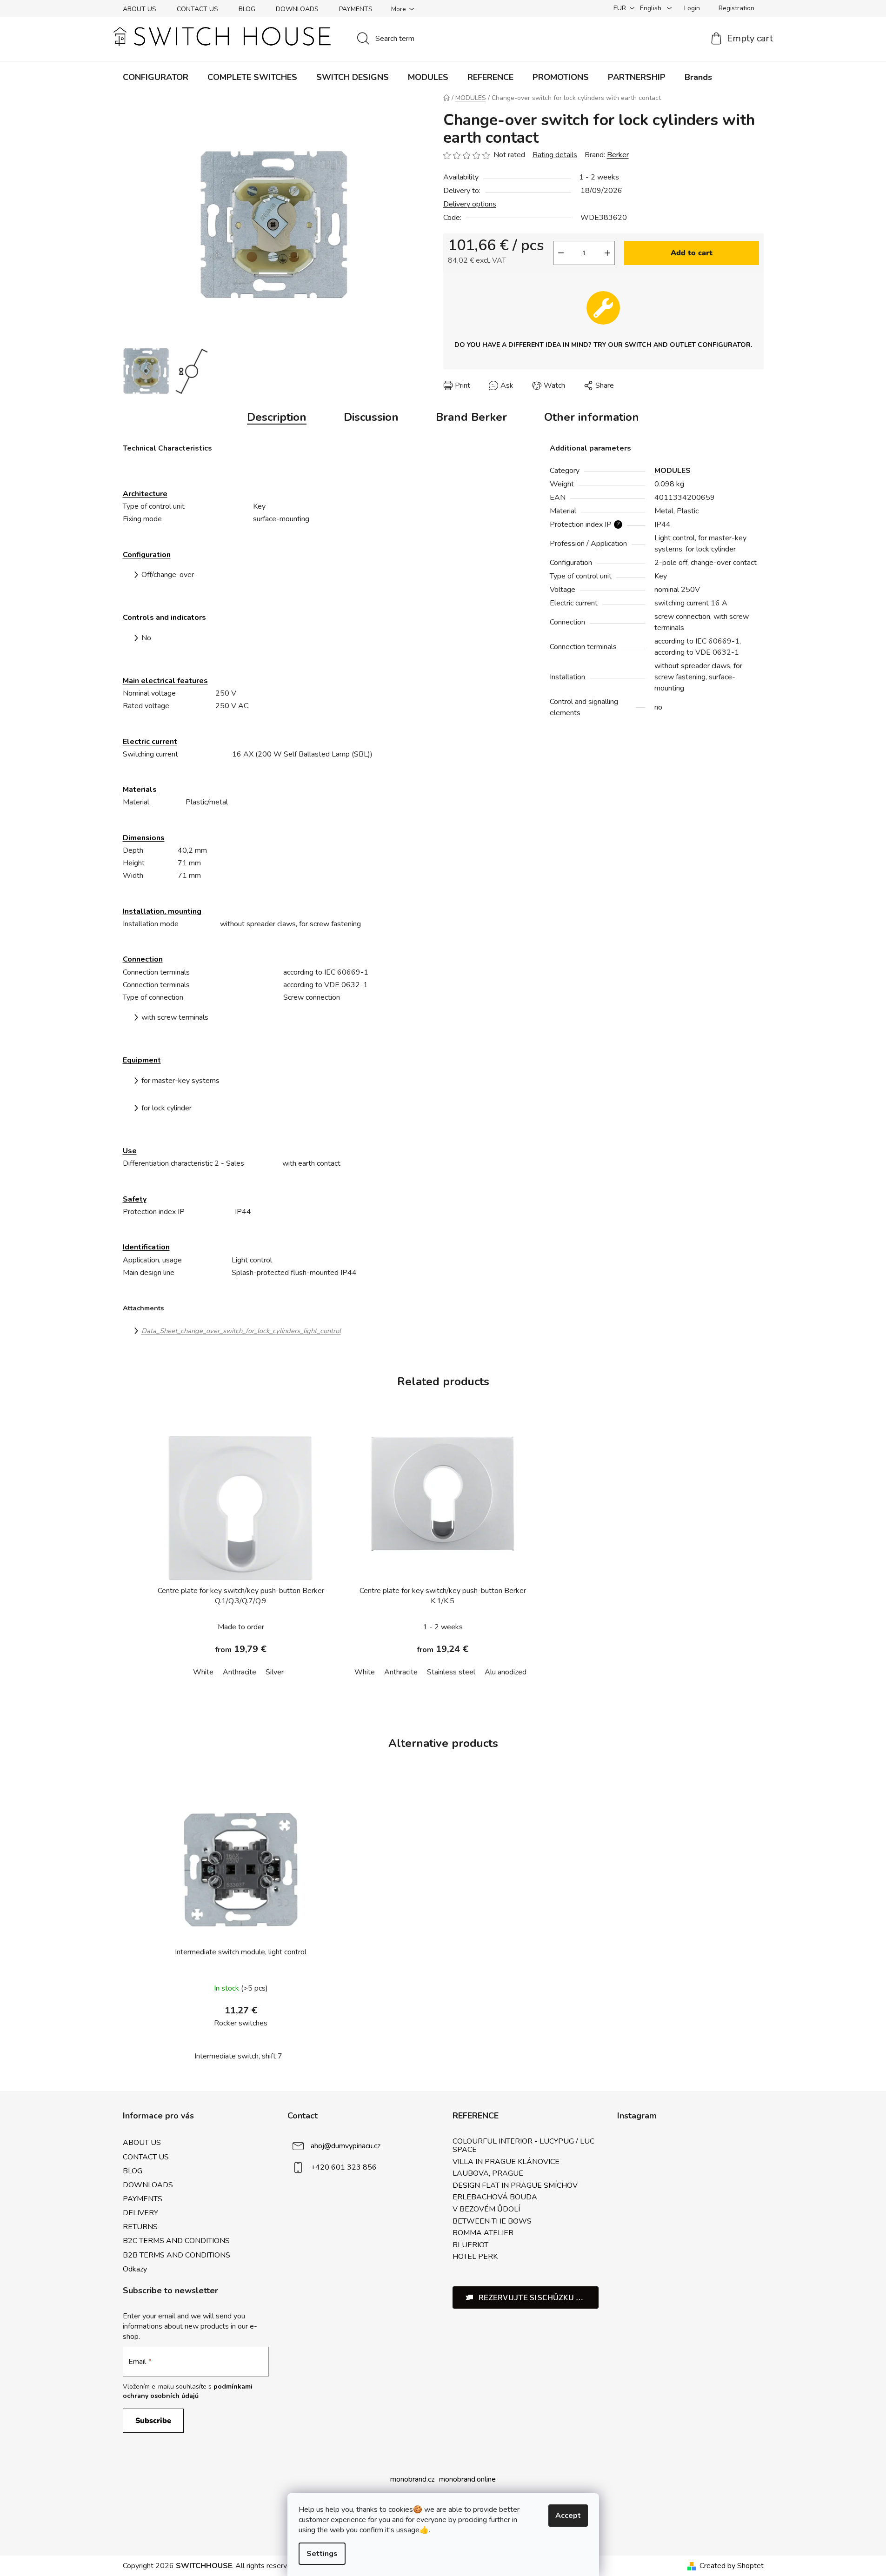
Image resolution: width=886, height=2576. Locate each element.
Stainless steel (451, 1672)
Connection (143, 959)
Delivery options (470, 204)
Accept (568, 2516)
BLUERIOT (470, 2245)
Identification (146, 1247)
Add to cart (692, 253)
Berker (618, 155)
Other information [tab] (592, 417)
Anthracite (240, 1672)
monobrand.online (467, 2479)
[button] (526, 2297)
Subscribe (153, 2421)
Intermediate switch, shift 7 (238, 2056)
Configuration (147, 555)
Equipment (142, 1060)
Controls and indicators (164, 617)
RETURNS (140, 2227)
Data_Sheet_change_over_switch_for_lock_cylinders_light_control (241, 1331)
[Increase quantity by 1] (607, 253)
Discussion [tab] (371, 417)
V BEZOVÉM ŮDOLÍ (486, 2210)
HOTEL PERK (475, 2257)
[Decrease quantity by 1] (561, 253)
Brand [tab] (471, 417)
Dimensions (144, 838)
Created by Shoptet (732, 2566)
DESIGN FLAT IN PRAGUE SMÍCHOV (515, 2186)
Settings (322, 2554)
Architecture (145, 494)
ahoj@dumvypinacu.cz (346, 2146)
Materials (140, 790)
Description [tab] (277, 417)
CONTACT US (197, 9)
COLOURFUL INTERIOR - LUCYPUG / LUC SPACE (523, 2146)
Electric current (150, 742)
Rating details (555, 155)
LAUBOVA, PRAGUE (488, 2174)
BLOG (247, 9)
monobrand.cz (412, 2479)
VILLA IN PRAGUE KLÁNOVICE (506, 2162)
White (203, 1672)
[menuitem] (156, 77)
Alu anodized (506, 1672)
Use (130, 1151)
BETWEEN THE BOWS (492, 2222)
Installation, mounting (162, 911)
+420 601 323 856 (344, 2167)
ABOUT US (140, 9)
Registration (736, 8)
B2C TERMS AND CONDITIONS (176, 2241)
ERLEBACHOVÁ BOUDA (495, 2198)
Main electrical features (165, 681)
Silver (275, 1672)
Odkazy (135, 2269)
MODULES (673, 471)
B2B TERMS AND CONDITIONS (177, 2255)
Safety (135, 1199)
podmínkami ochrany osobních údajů (188, 2391)
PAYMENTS (356, 9)
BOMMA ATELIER (483, 2233)
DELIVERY (140, 2213)
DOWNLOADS (297, 9)
